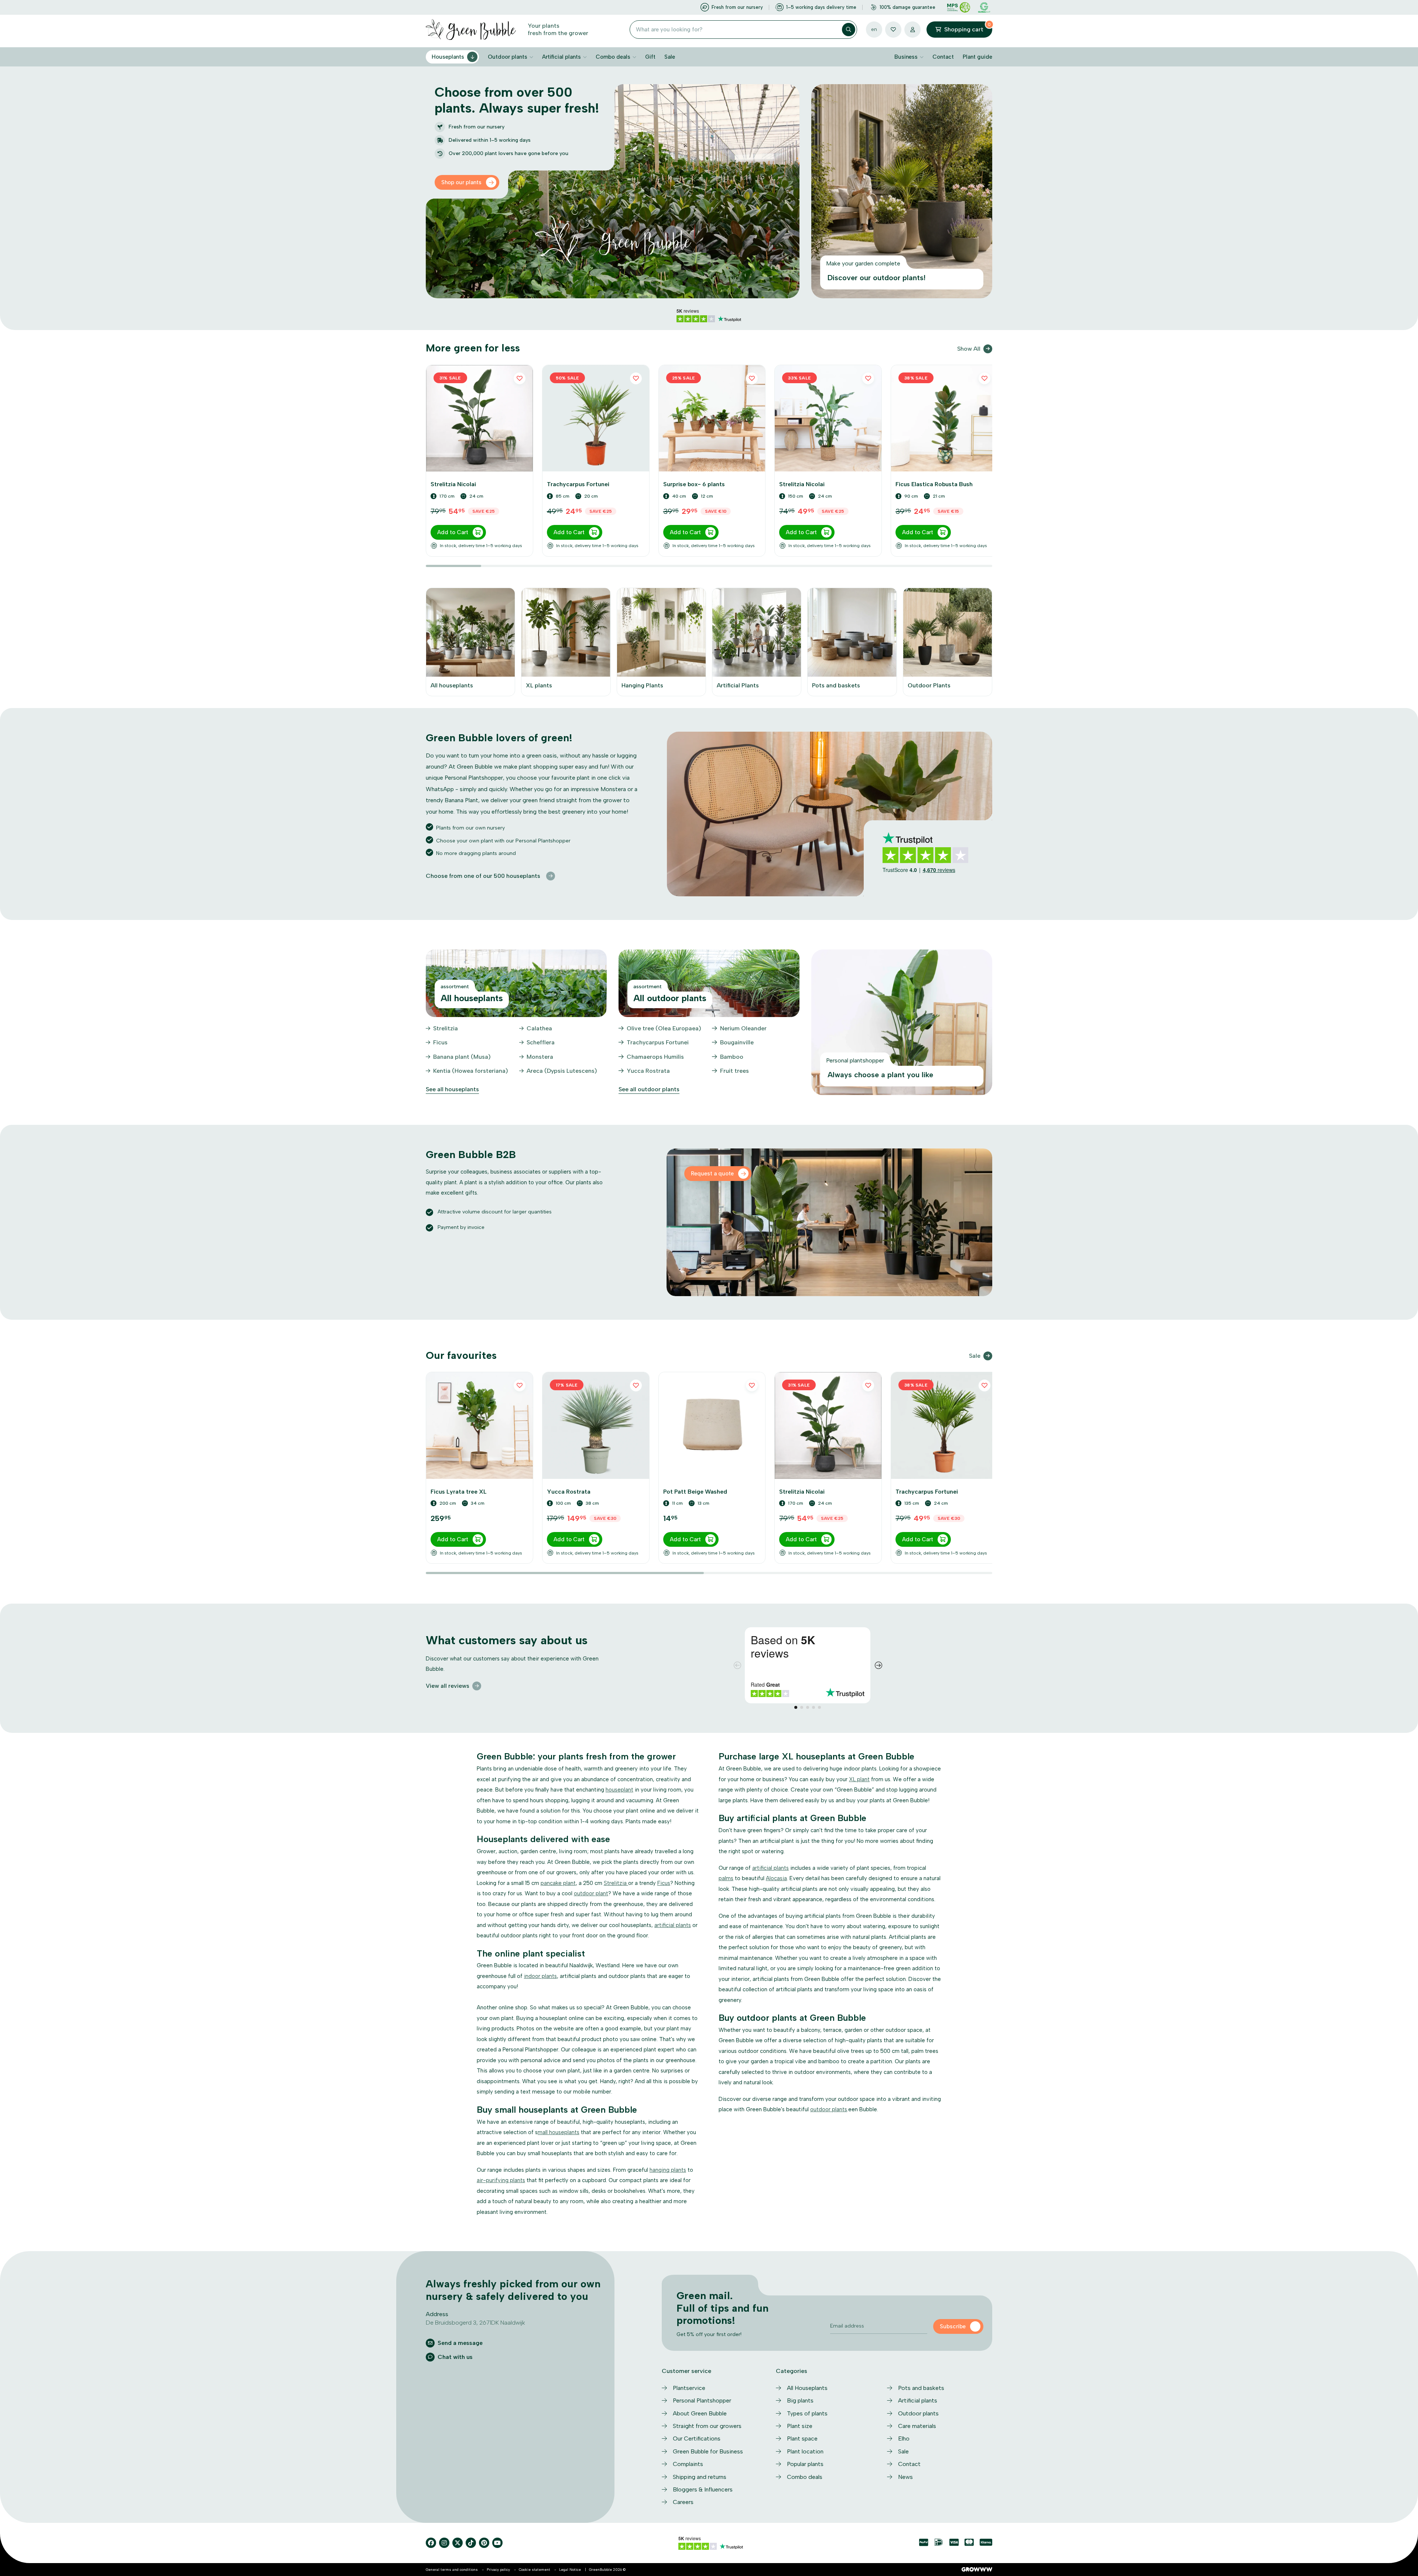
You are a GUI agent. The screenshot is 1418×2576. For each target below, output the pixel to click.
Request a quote (712, 1174)
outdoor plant (591, 1893)
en (874, 29)
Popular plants (805, 2464)
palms (726, 1878)
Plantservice (689, 2388)
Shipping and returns (700, 2477)
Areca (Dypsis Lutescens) (562, 1071)
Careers (683, 2502)
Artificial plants (561, 57)
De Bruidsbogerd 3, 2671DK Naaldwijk (475, 2323)
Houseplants (448, 57)
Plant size (800, 2426)
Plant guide (977, 57)
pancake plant (558, 1883)
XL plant (859, 1779)
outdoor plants (829, 2109)
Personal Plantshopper (702, 2400)
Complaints (688, 2464)
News (905, 2477)
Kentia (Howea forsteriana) (471, 1071)
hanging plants (668, 2170)
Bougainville (737, 1042)
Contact (943, 57)
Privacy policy (498, 2570)
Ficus (440, 1042)
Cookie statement (535, 2570)
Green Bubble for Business (708, 2451)
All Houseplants (807, 2388)
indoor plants (540, 1976)
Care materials (917, 2426)
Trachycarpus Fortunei (658, 1042)
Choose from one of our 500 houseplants (483, 876)
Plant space (802, 2438)
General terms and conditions (452, 2570)
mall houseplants (559, 2132)
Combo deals (613, 57)
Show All (969, 349)
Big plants (800, 2400)
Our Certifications (697, 2438)
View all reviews (448, 1686)
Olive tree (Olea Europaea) (664, 1028)
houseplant (619, 1790)
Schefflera (541, 1042)
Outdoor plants (508, 57)
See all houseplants (452, 1089)
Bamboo (732, 1057)
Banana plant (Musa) (462, 1057)
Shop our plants (461, 182)
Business (906, 57)
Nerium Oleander (743, 1028)
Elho (904, 2438)
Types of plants (807, 2413)
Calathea (539, 1028)
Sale (670, 57)
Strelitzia (446, 1028)
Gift (650, 57)
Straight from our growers (707, 2426)
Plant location (805, 2451)
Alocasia (776, 1878)
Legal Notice (570, 2570)
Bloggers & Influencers (703, 2489)
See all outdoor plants (649, 1089)
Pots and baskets (921, 2388)
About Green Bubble (700, 2413)
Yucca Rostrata (648, 1071)
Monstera (540, 1057)
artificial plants (673, 1925)
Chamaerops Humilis (655, 1057)
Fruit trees (734, 1071)
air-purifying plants (501, 2180)
